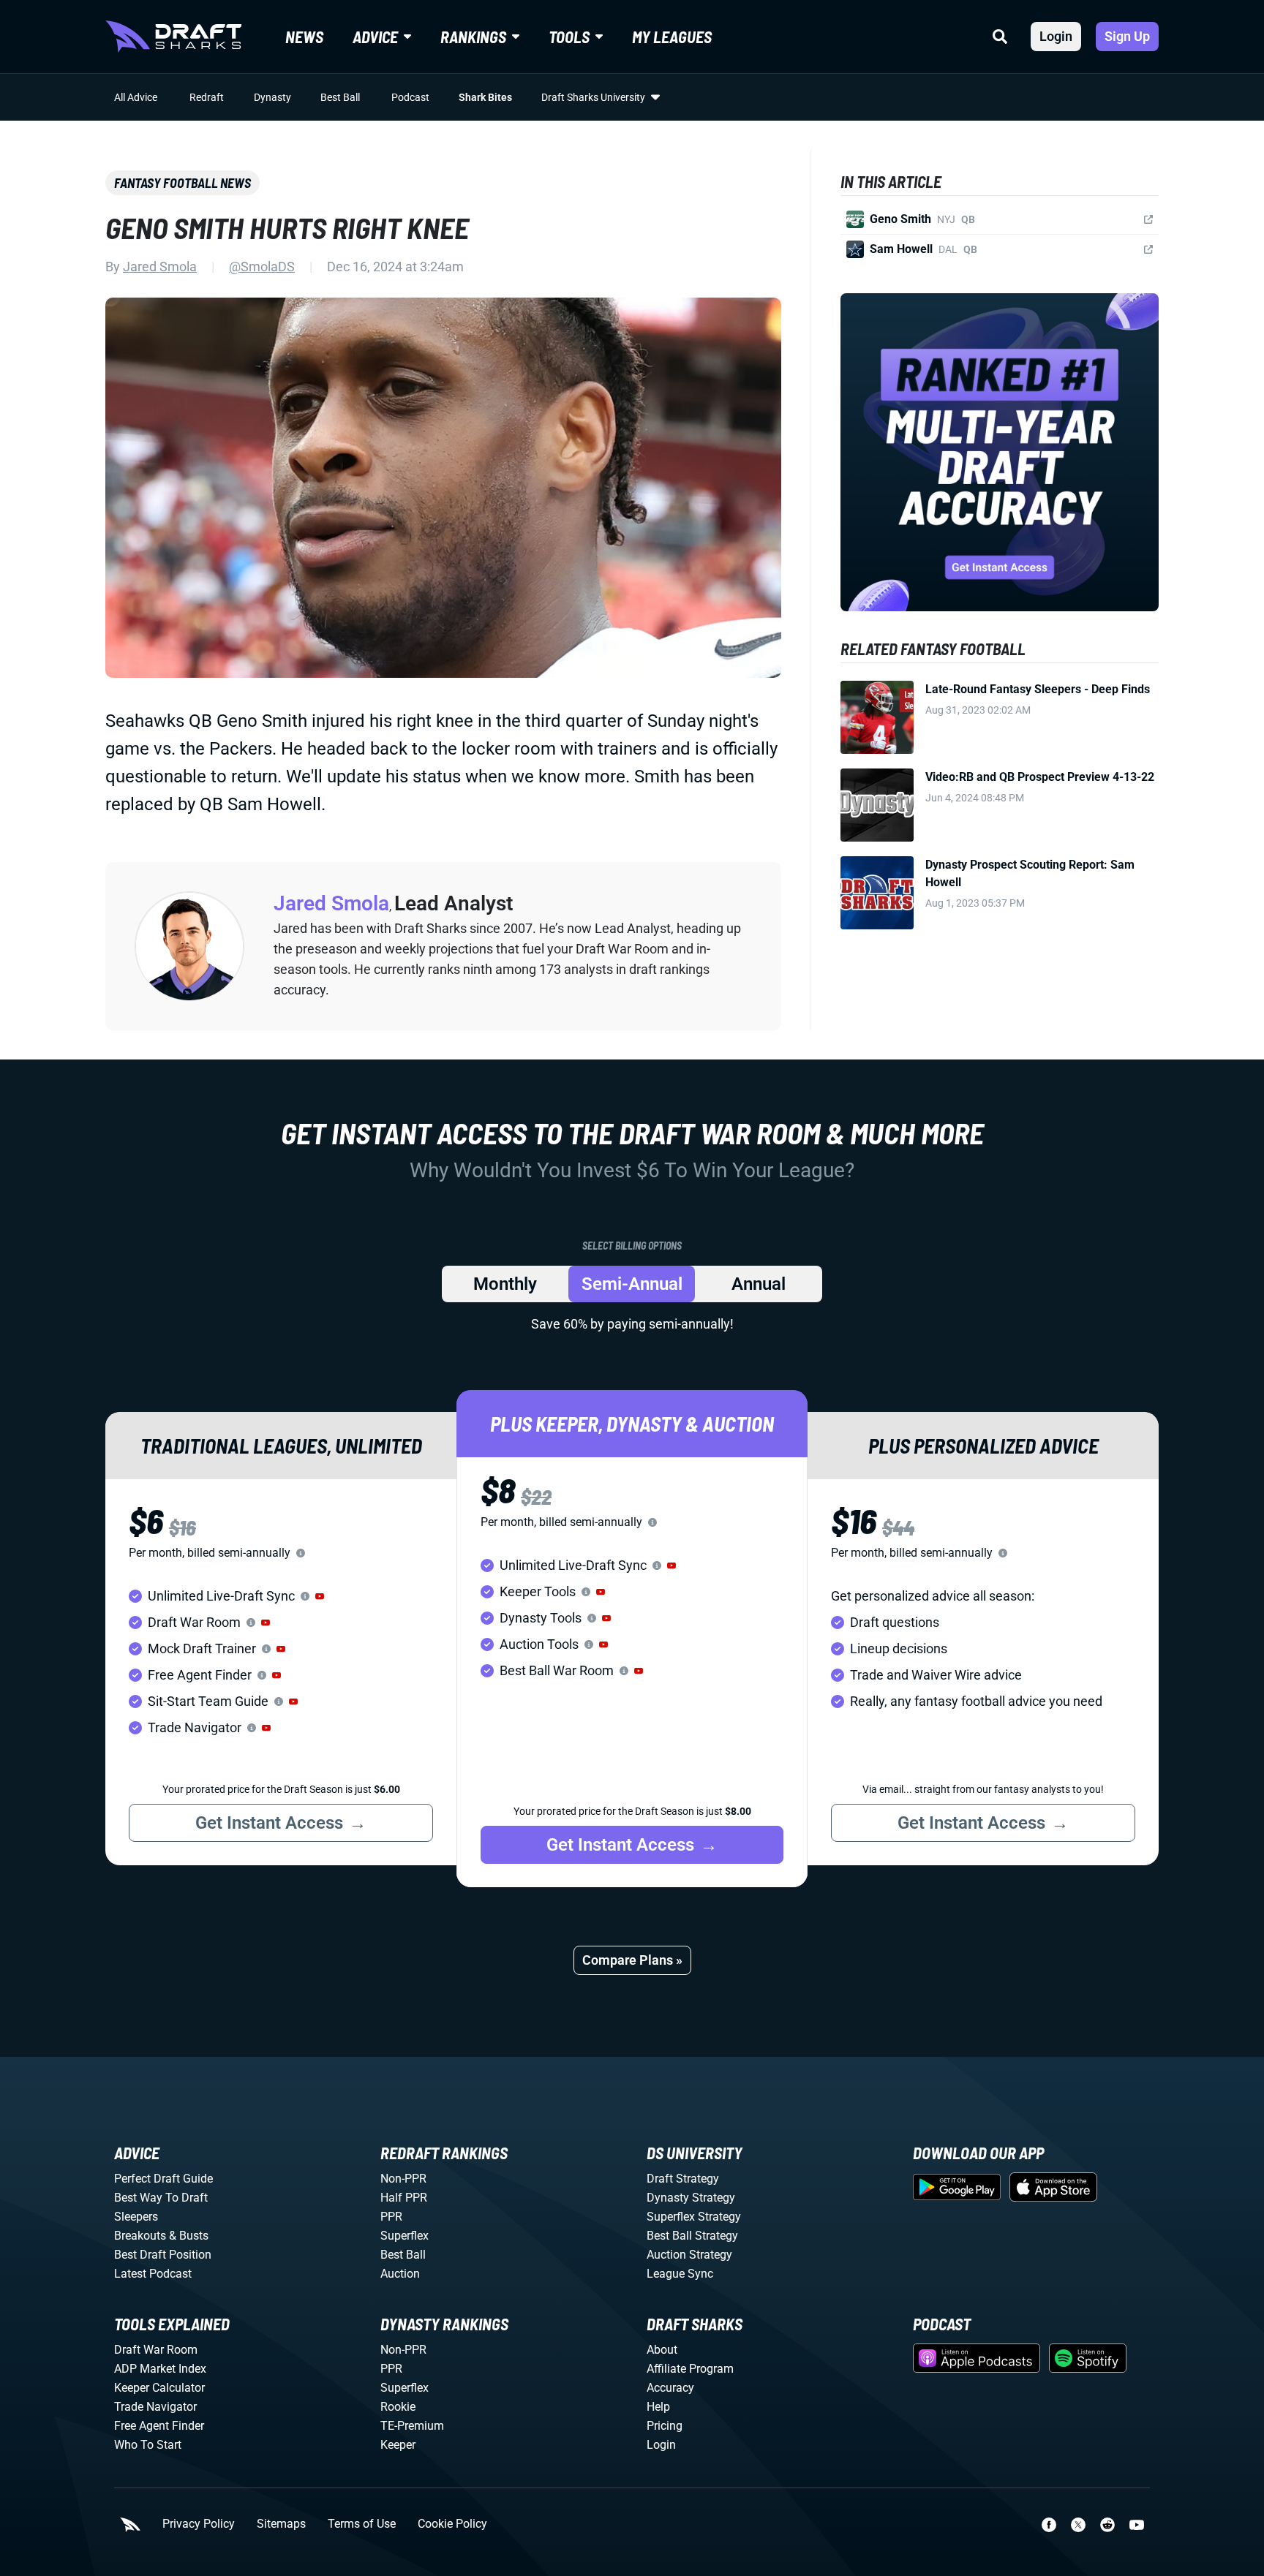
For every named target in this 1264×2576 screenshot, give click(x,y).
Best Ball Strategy (692, 2236)
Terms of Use (362, 2524)
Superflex (405, 2236)
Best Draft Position (163, 2255)
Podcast (410, 97)
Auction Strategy (689, 2255)
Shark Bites (485, 97)
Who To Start (148, 2445)
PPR (391, 2217)
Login (1056, 36)
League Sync (680, 2274)
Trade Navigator (155, 2407)
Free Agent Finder (159, 2426)
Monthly (505, 1284)
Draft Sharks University (593, 97)
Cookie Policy (452, 2524)
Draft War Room (156, 2350)
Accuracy (670, 2388)
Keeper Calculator (159, 2388)
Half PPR (404, 2198)
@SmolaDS (262, 267)
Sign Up (1127, 36)
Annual (759, 1284)
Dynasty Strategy (691, 2198)
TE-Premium (412, 2426)
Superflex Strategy (694, 2217)
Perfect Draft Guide (163, 2179)
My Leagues (672, 37)
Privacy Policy (199, 2524)
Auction (400, 2274)
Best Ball (340, 97)
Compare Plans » (632, 1960)
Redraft (207, 97)
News (304, 37)
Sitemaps (281, 2524)
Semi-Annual (632, 1284)
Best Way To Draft (161, 2198)
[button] (320, 1596)
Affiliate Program (690, 2369)
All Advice (136, 97)
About (662, 2350)
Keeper (398, 2445)
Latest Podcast (153, 2274)
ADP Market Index (160, 2369)
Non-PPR (403, 2179)
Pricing (665, 2426)
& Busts (189, 2236)
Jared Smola (160, 267)
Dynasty (272, 97)
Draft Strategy (683, 2179)
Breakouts (140, 2236)
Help (658, 2407)
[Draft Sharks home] (173, 37)
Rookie (398, 2407)
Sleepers (136, 2217)
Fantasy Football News (183, 183)
